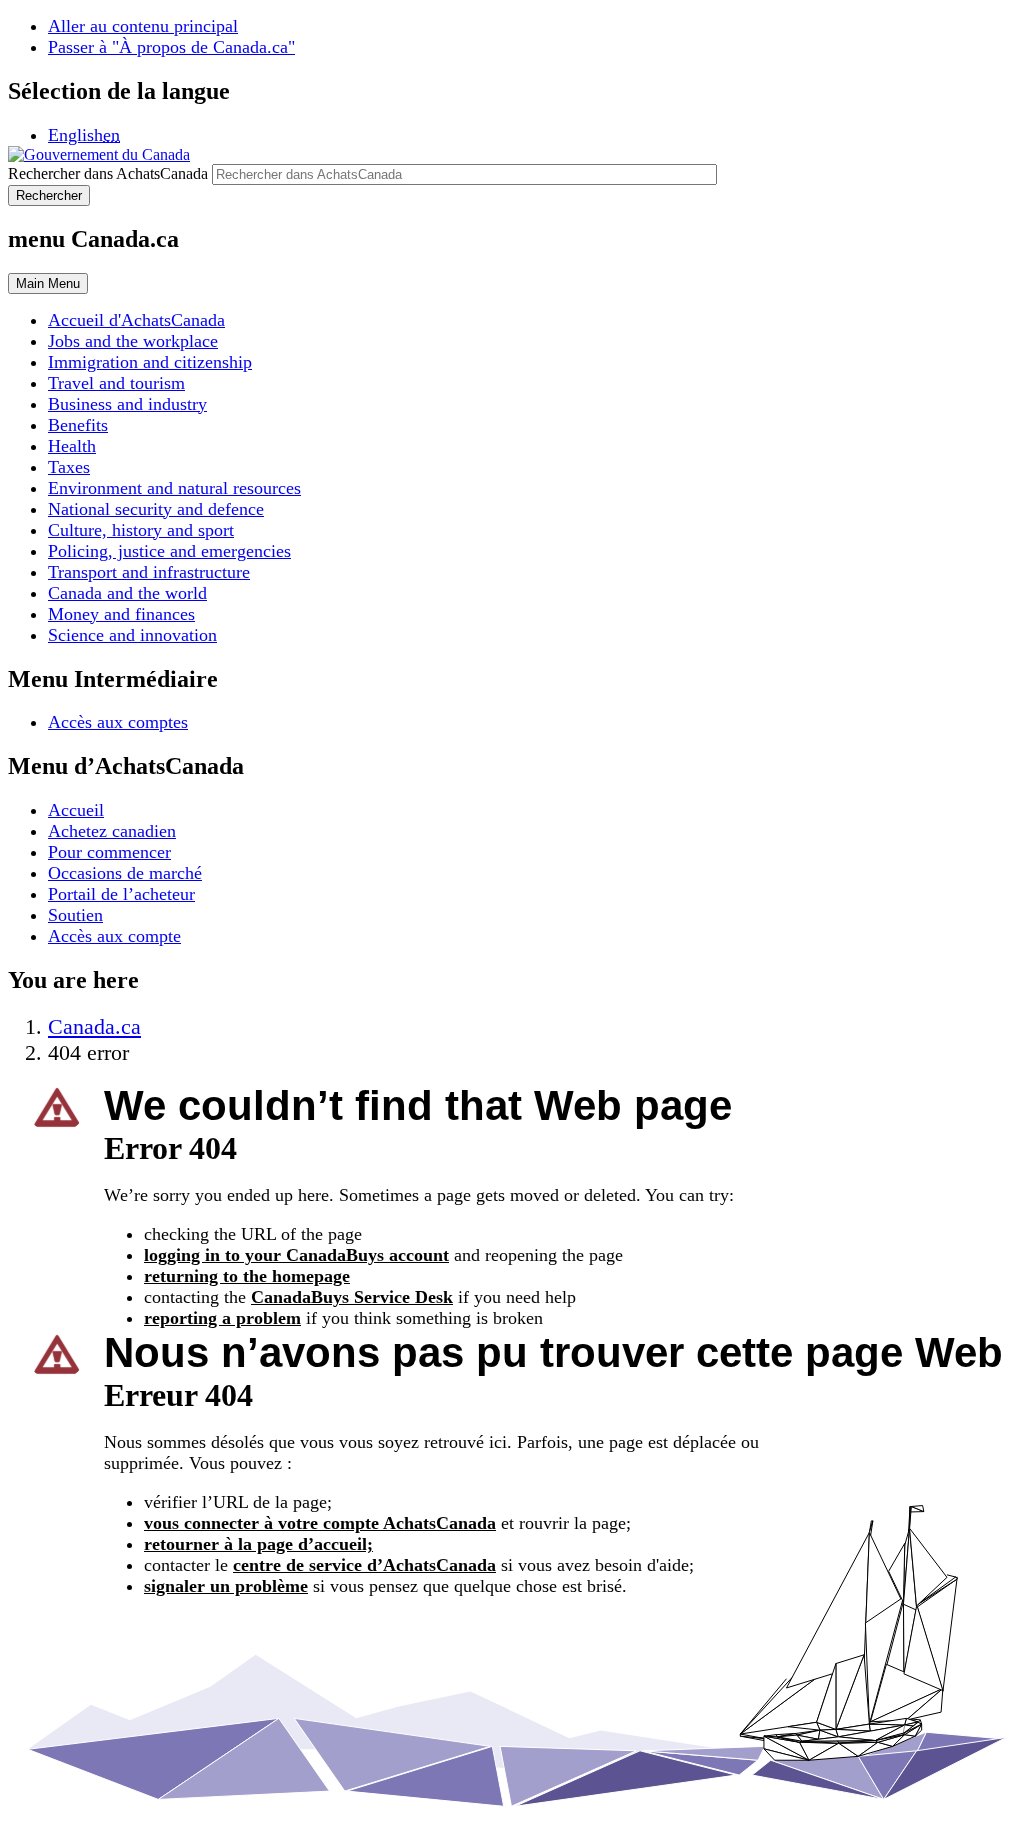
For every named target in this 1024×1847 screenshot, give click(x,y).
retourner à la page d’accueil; (258, 1544)
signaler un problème (226, 1586)
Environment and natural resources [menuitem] (174, 488)
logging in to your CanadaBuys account (296, 1255)
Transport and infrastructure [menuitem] (149, 572)
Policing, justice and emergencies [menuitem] (169, 551)
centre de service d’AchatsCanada (364, 1565)
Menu (48, 283)
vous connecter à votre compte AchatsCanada (320, 1523)
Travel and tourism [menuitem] (116, 383)
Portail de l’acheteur (121, 894)
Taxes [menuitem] (69, 467)
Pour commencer (109, 852)
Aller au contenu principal (143, 26)
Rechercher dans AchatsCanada (108, 173)
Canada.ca (94, 1026)
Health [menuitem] (72, 446)
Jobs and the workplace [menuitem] (133, 341)
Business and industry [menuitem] (127, 404)
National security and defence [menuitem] (156, 509)
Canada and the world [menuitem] (127, 593)
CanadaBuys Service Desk (352, 1297)
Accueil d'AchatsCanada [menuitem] (136, 320)
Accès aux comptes (118, 722)
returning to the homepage (247, 1276)
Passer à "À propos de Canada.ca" (171, 47)
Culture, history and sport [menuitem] (141, 530)
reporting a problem (222, 1318)
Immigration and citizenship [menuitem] (150, 362)
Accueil (76, 810)
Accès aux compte (114, 936)
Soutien (75, 915)
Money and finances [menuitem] (121, 614)
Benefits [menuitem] (78, 425)
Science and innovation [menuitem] (132, 635)
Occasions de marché (125, 873)
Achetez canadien (112, 831)
